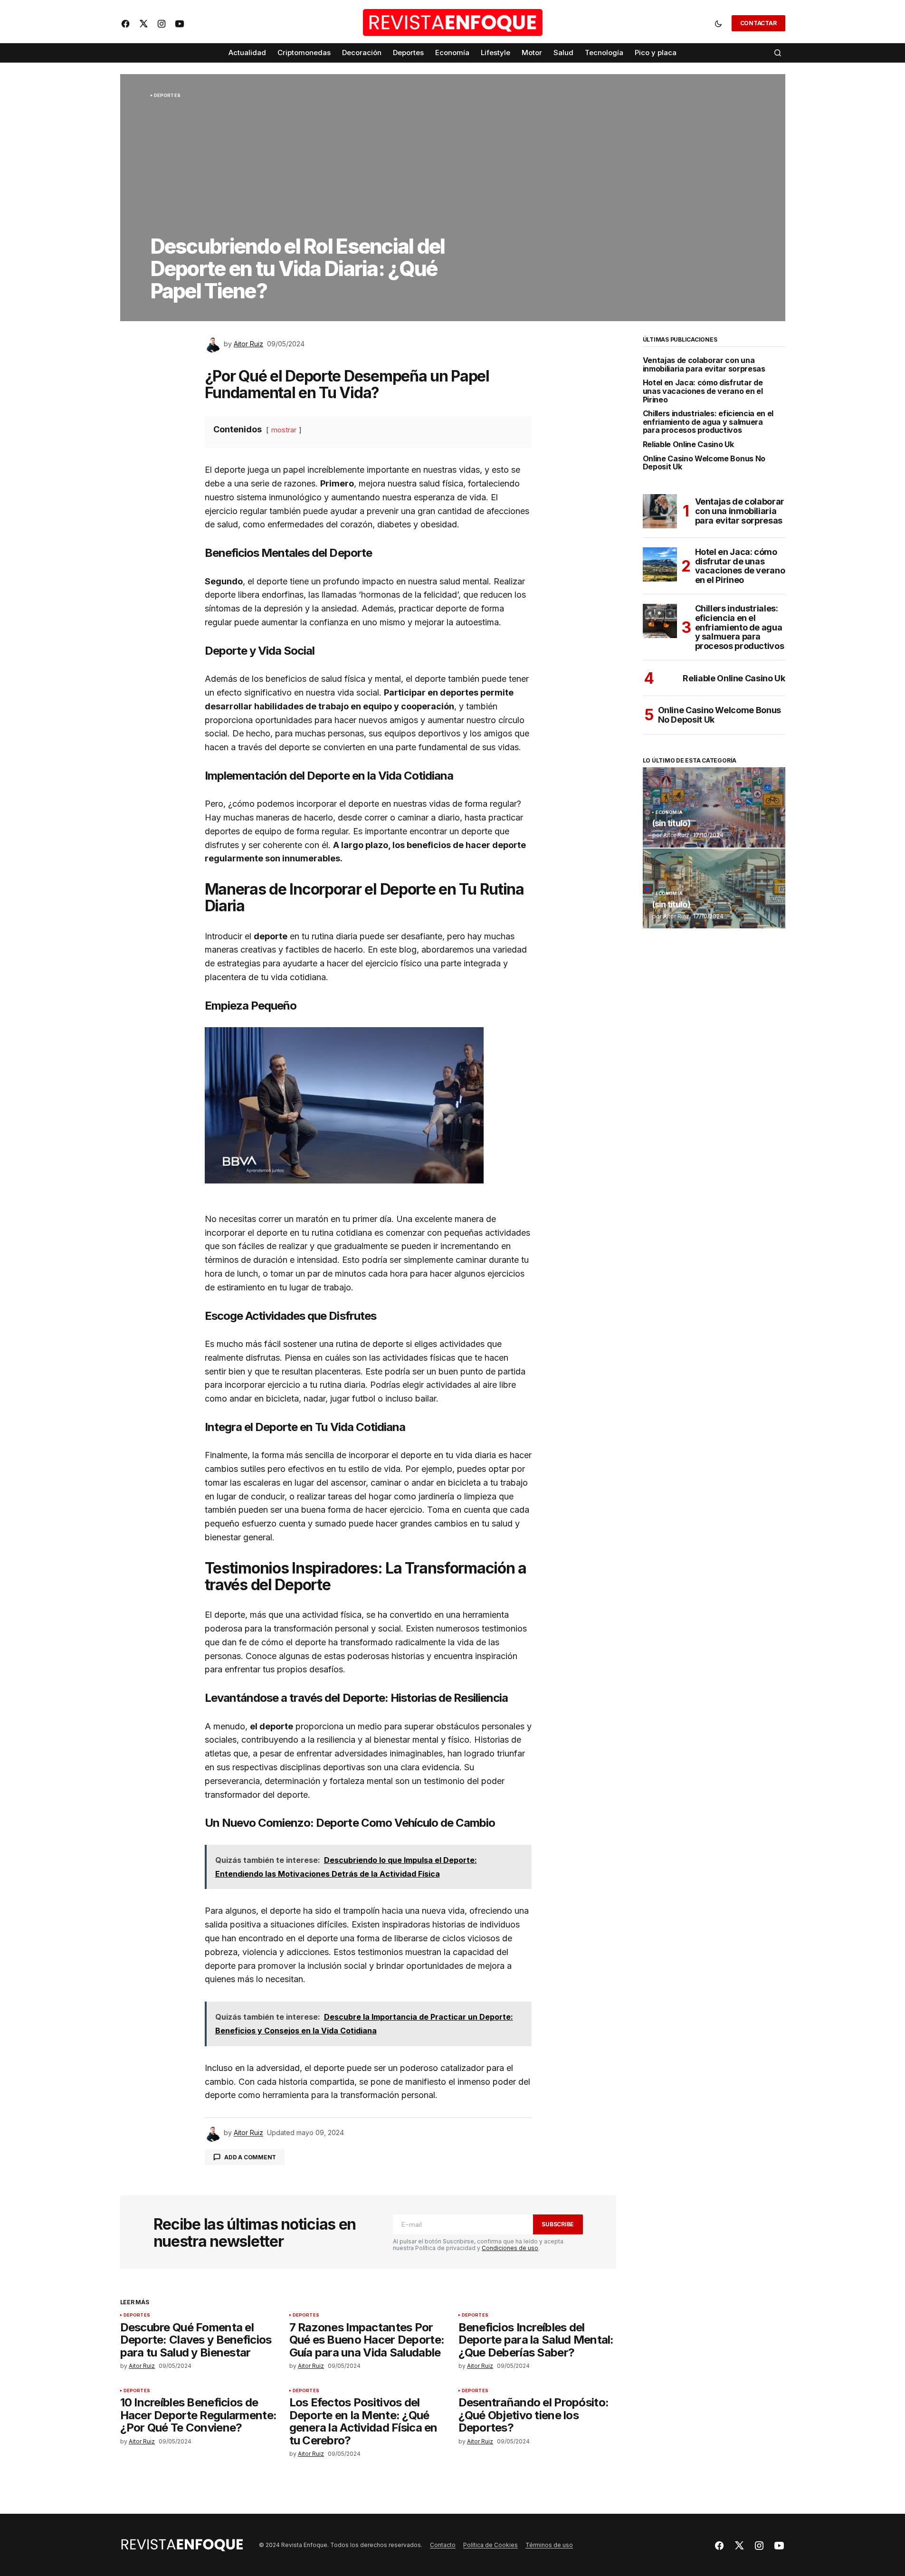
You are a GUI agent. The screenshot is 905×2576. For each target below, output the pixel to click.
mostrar (284, 430)
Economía (669, 812)
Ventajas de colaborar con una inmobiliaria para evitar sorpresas (704, 365)
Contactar (758, 23)
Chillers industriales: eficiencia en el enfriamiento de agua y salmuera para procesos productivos (708, 422)
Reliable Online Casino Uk (688, 445)
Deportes (167, 95)
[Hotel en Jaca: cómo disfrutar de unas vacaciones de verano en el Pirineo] (660, 564)
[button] (718, 23)
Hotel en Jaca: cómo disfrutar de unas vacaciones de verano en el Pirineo (703, 391)
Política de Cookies (491, 2545)
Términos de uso (549, 2545)
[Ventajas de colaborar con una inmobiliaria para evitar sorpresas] (660, 511)
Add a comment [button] (250, 2157)
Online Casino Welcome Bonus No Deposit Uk (704, 463)
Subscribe (558, 2224)
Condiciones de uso (510, 2248)
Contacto (443, 2545)
